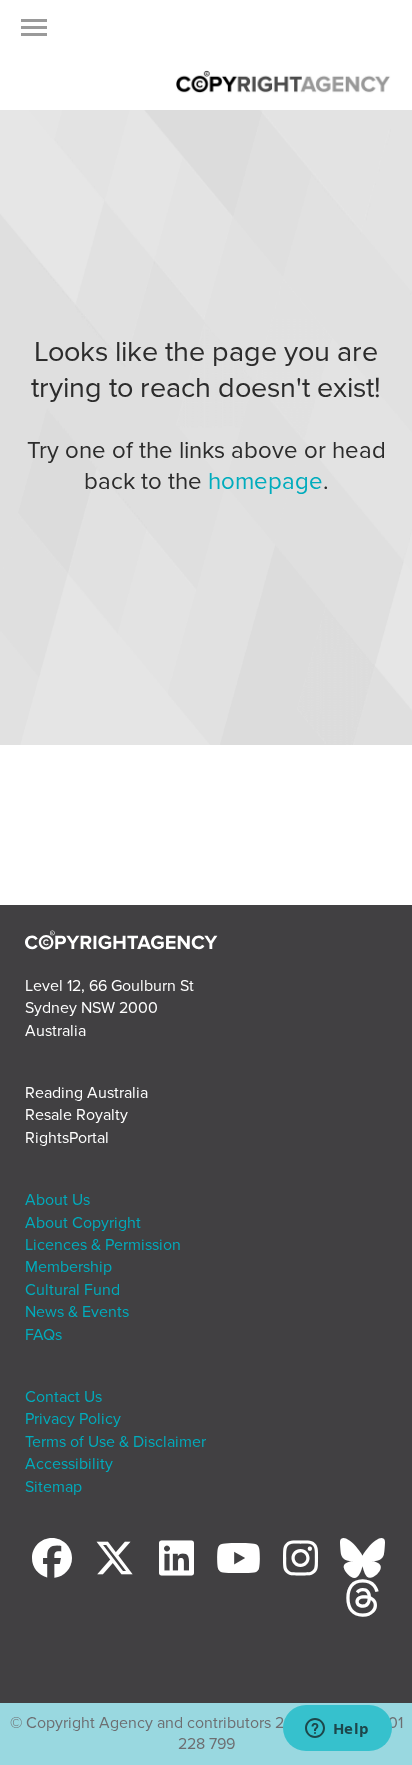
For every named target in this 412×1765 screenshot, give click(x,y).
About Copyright (83, 1223)
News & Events (77, 1312)
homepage (265, 481)
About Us (57, 1200)
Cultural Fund (72, 1290)
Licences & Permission (103, 1245)
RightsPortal (67, 1138)
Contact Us (63, 1397)
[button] (34, 33)
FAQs (43, 1335)
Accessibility (69, 1464)
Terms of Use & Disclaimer (115, 1442)
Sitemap (53, 1487)
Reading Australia (86, 1093)
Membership (68, 1267)
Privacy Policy (73, 1419)
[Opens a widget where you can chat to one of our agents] (337, 1730)
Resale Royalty (76, 1115)
